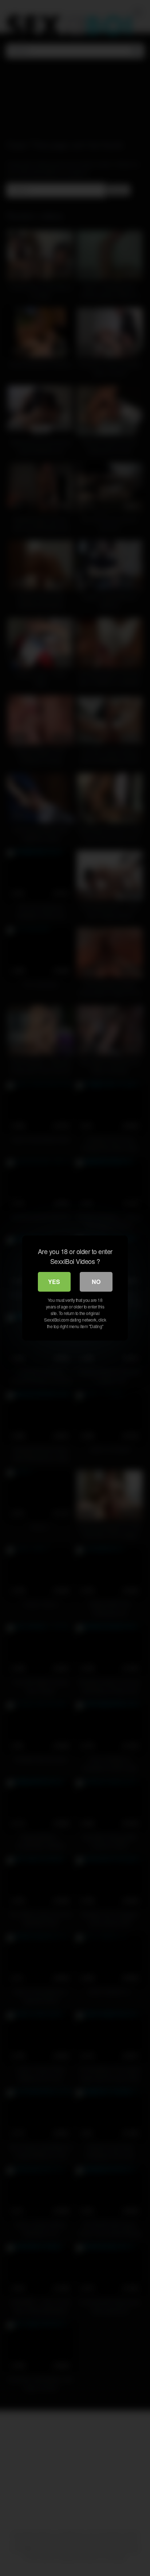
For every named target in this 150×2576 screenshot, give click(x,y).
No (96, 1282)
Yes (54, 1282)
